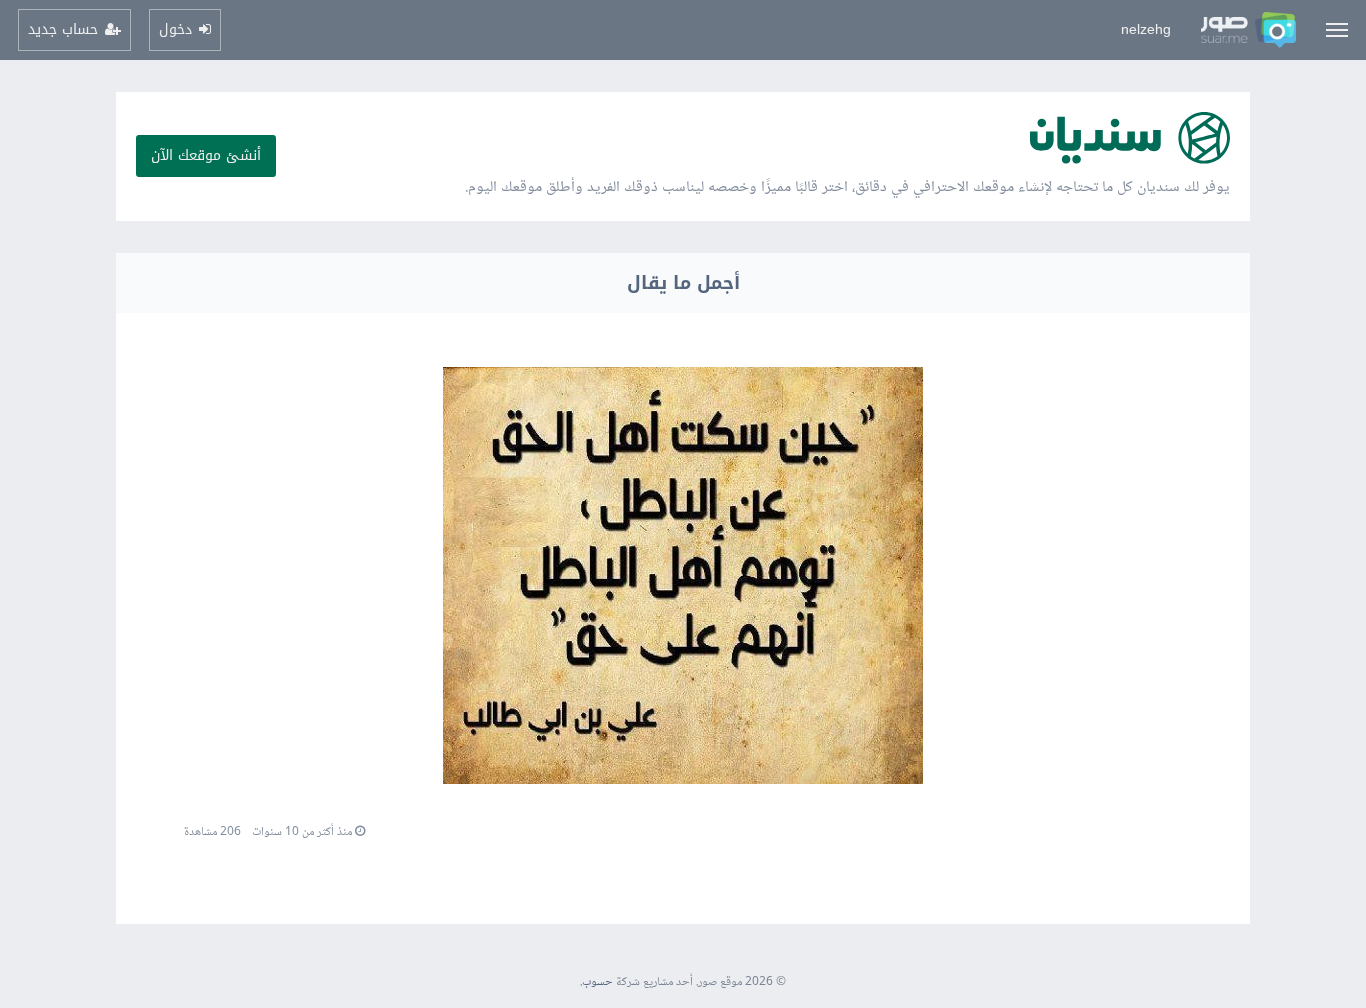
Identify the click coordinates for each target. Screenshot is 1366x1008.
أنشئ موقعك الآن (206, 155)
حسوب (597, 982)
